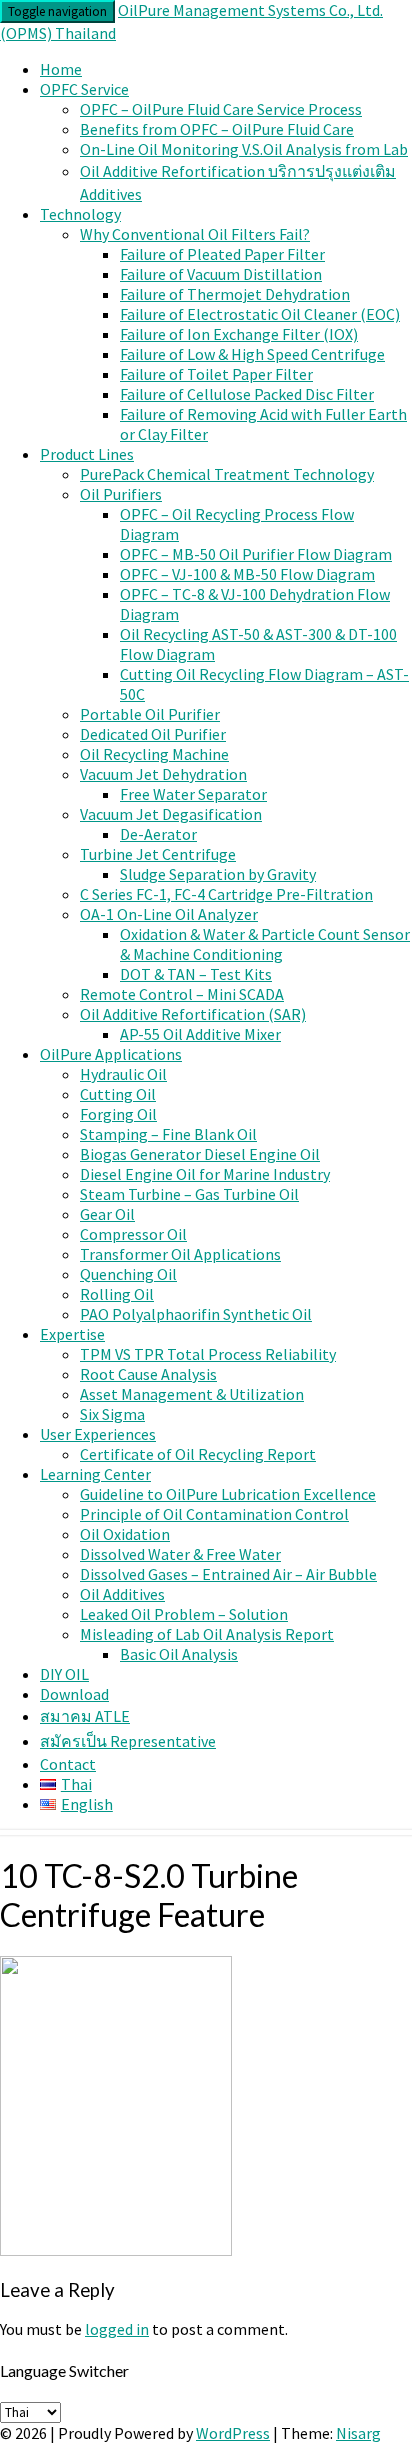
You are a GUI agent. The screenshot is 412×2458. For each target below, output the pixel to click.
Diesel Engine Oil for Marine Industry (205, 1174)
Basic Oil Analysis (179, 1654)
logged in (117, 2329)
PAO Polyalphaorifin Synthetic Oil (196, 1314)
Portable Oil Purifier (150, 714)
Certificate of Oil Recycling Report (198, 1454)
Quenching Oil (128, 1274)
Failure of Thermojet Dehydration (235, 294)
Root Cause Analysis (148, 1374)
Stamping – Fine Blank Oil (168, 1134)
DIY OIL (64, 1674)
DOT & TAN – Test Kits (196, 974)
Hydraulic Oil (123, 1074)
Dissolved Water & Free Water (180, 1554)
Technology (80, 214)
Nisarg (358, 2433)
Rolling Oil (117, 1294)
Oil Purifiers (121, 494)
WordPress (233, 2433)
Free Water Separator (193, 794)
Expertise (72, 1334)
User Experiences (98, 1434)
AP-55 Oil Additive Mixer (200, 1034)
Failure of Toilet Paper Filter (216, 374)
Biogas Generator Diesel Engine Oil (200, 1154)
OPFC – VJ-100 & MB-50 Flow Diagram (247, 574)
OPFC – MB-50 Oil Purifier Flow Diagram (256, 554)
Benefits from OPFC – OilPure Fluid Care (217, 129)
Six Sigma (112, 1414)
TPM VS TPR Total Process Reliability (208, 1354)
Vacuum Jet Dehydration (163, 774)
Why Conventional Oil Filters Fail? (195, 234)
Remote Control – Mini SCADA (182, 994)
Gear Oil (107, 1214)
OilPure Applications (111, 1054)
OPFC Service (84, 89)
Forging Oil (118, 1114)
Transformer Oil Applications (180, 1254)
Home (61, 69)
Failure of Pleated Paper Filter (222, 254)
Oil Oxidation (125, 1534)
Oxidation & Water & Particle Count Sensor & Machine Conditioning (265, 944)
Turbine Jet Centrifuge (158, 854)
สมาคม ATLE (85, 1716)
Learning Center (95, 1474)
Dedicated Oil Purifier (153, 734)
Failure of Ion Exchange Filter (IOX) (239, 334)
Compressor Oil (133, 1234)
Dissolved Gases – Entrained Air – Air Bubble (228, 1574)
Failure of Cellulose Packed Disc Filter (247, 394)
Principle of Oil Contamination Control (214, 1514)
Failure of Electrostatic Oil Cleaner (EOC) (260, 314)
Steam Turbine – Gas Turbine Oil (189, 1194)
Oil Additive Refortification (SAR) (193, 1014)
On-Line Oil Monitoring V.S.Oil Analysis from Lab (244, 149)
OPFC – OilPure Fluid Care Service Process (221, 109)
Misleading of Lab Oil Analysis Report (207, 1634)
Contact (68, 1764)
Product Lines (87, 454)
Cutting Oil (118, 1094)
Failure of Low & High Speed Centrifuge (252, 354)
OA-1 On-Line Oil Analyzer (169, 914)
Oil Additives (122, 1594)
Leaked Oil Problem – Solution (184, 1614)
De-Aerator (158, 834)
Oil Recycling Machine (154, 754)
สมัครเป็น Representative (128, 1741)
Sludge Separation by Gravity (218, 874)
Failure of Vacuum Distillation (221, 274)
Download (74, 1694)
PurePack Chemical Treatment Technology (227, 474)
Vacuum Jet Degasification (171, 814)
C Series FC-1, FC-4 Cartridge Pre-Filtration (226, 894)
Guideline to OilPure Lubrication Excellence (228, 1494)
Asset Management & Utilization (192, 1394)
